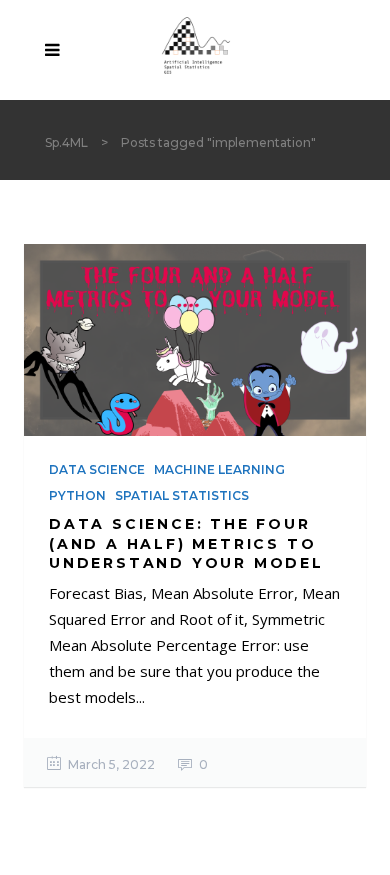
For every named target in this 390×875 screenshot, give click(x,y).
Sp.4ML (66, 142)
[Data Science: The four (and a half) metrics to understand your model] (195, 340)
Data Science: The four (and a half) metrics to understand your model (186, 543)
